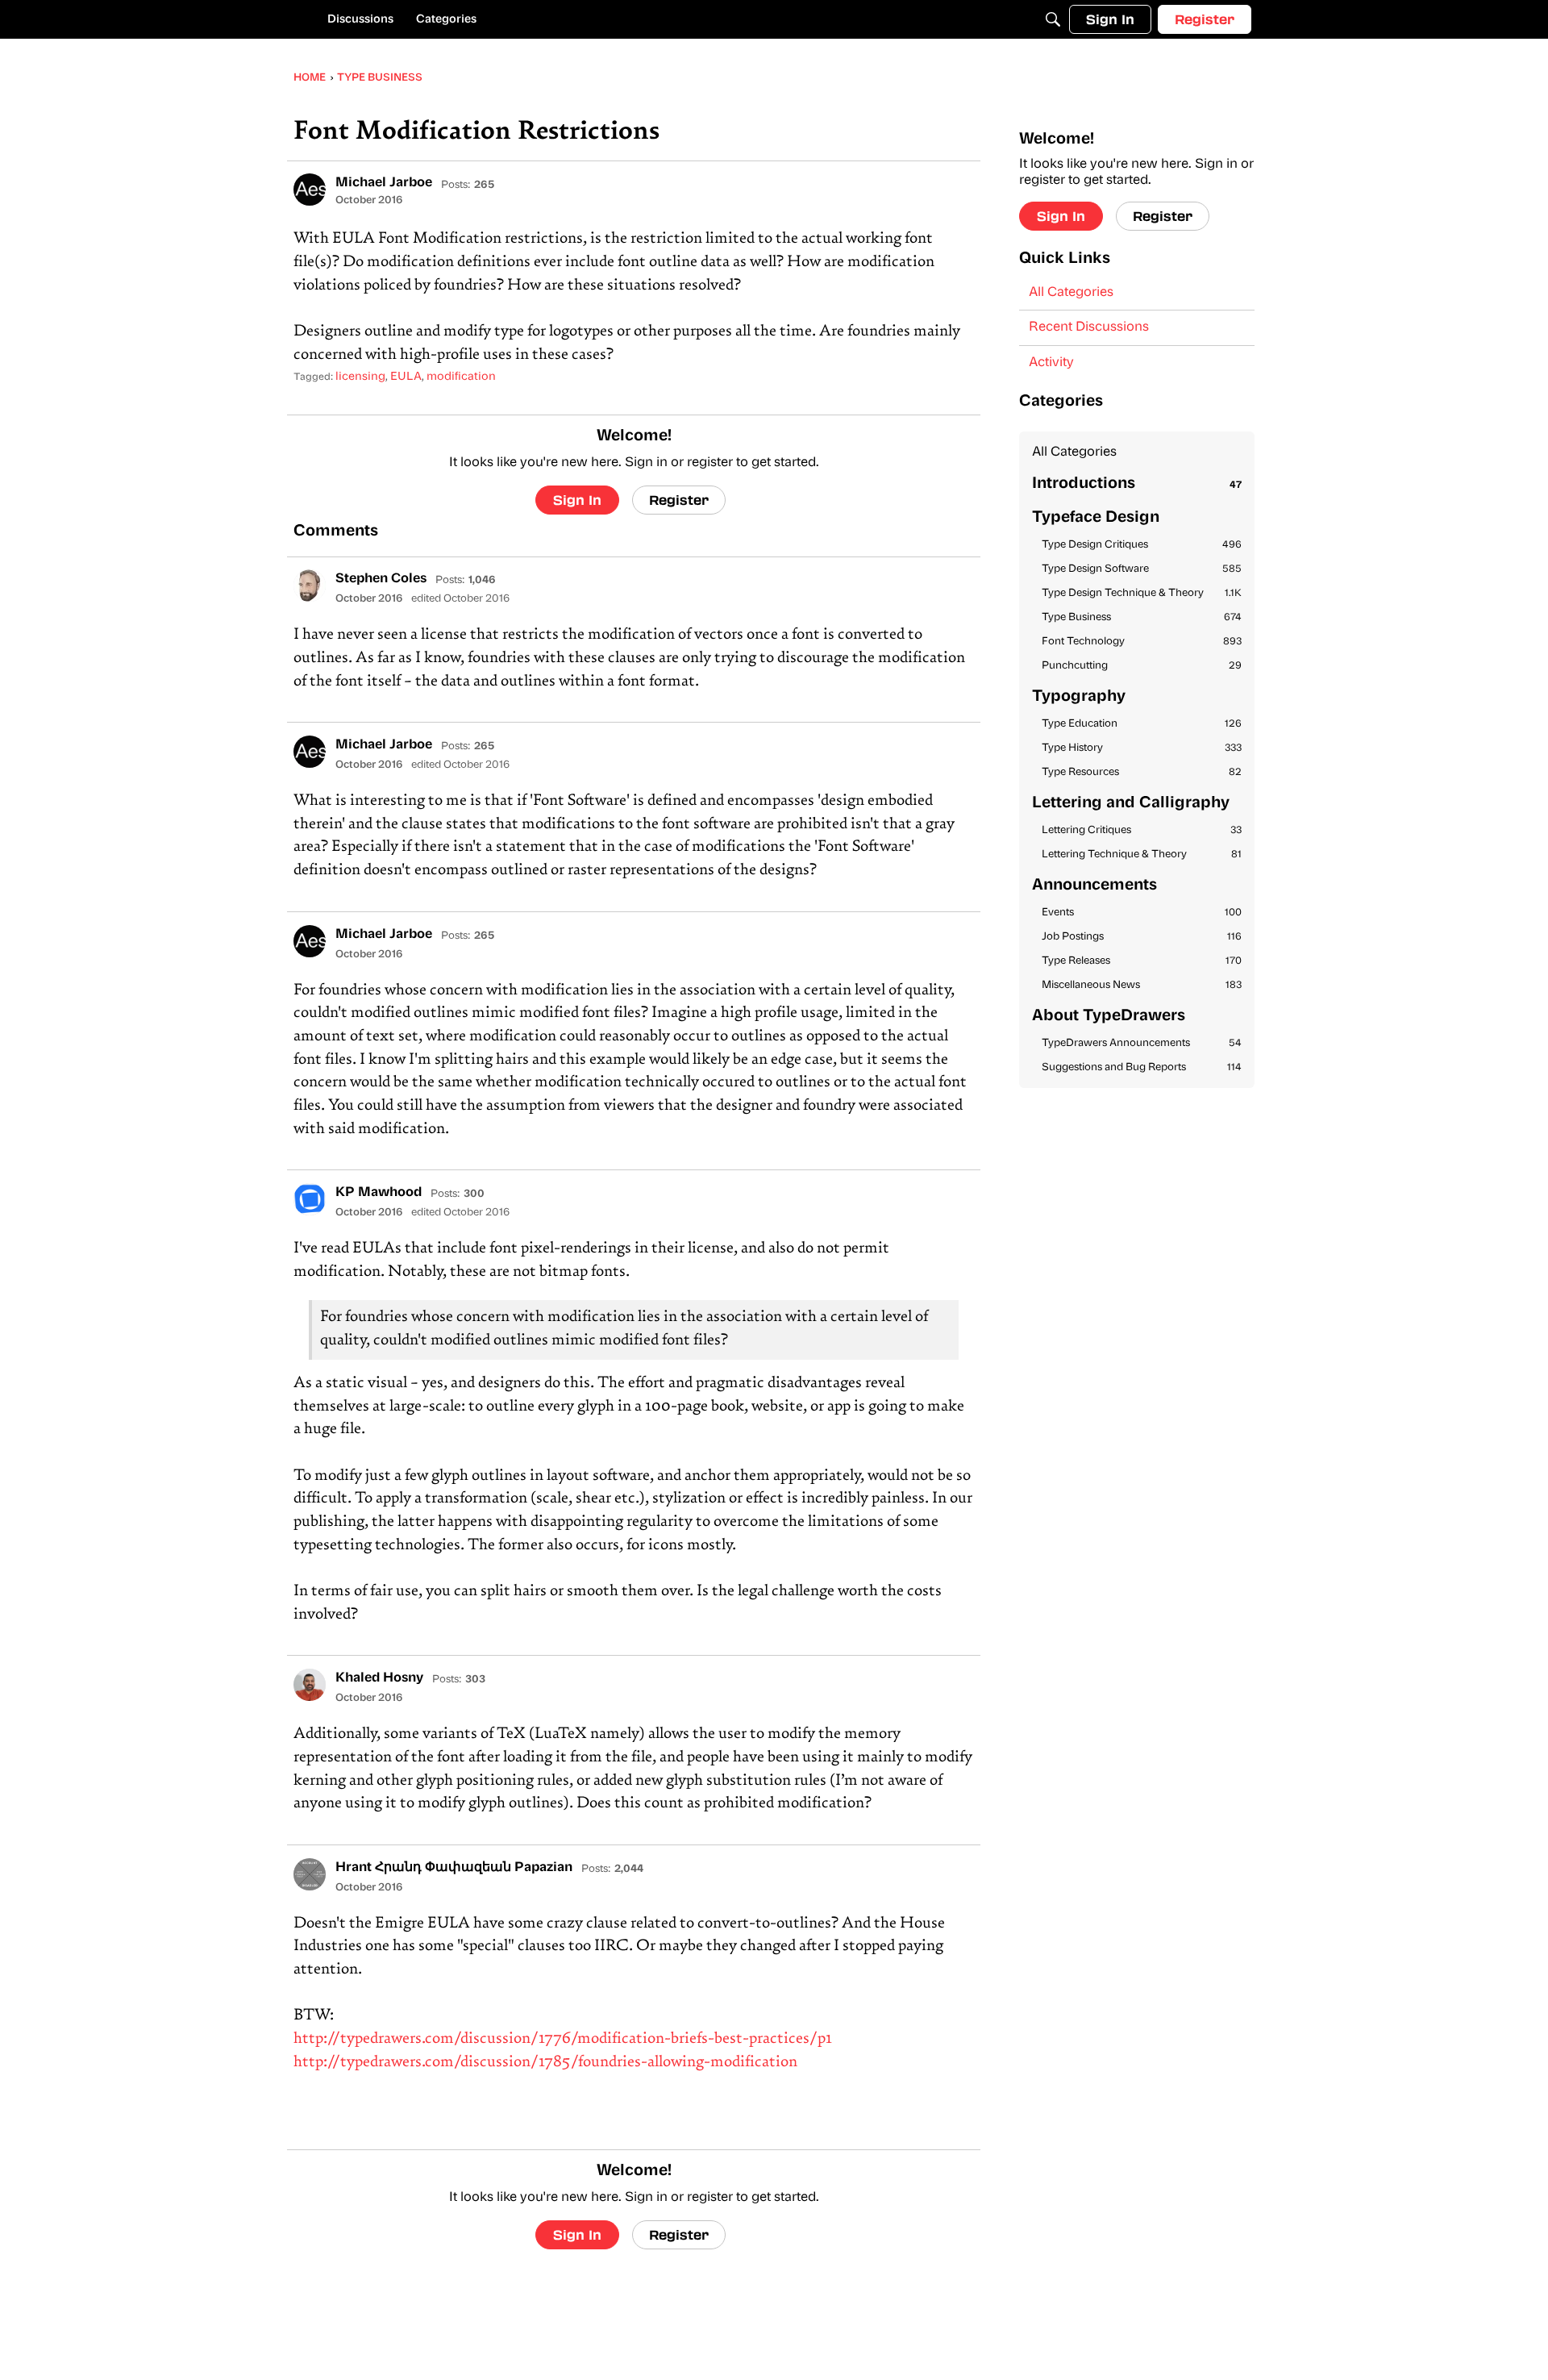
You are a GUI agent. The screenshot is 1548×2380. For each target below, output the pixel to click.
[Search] (1053, 19)
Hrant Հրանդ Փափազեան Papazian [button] (454, 1868)
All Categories (1071, 293)
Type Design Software (1142, 569)
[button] (310, 190)
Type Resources (1142, 772)
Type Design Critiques (1142, 545)
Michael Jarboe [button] (384, 183)
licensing (360, 377)
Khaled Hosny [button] (379, 1678)
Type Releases (1142, 961)
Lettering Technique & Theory (1142, 854)
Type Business (1142, 617)
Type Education (1142, 724)
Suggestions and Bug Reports (1142, 1067)
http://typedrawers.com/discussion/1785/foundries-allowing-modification (545, 2063)
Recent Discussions (1089, 327)
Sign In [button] (577, 500)
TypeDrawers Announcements (1142, 1043)
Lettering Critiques (1142, 830)
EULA (406, 377)
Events (1142, 913)
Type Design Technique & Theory (1142, 593)
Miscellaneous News (1142, 985)
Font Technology (1142, 642)
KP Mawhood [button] (379, 1193)
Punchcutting (1142, 666)
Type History (1142, 748)
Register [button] (679, 500)
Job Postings (1142, 937)
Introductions (1137, 484)
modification (461, 377)
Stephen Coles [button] (381, 579)
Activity (1051, 363)
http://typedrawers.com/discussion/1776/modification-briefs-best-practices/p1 (563, 2039)
